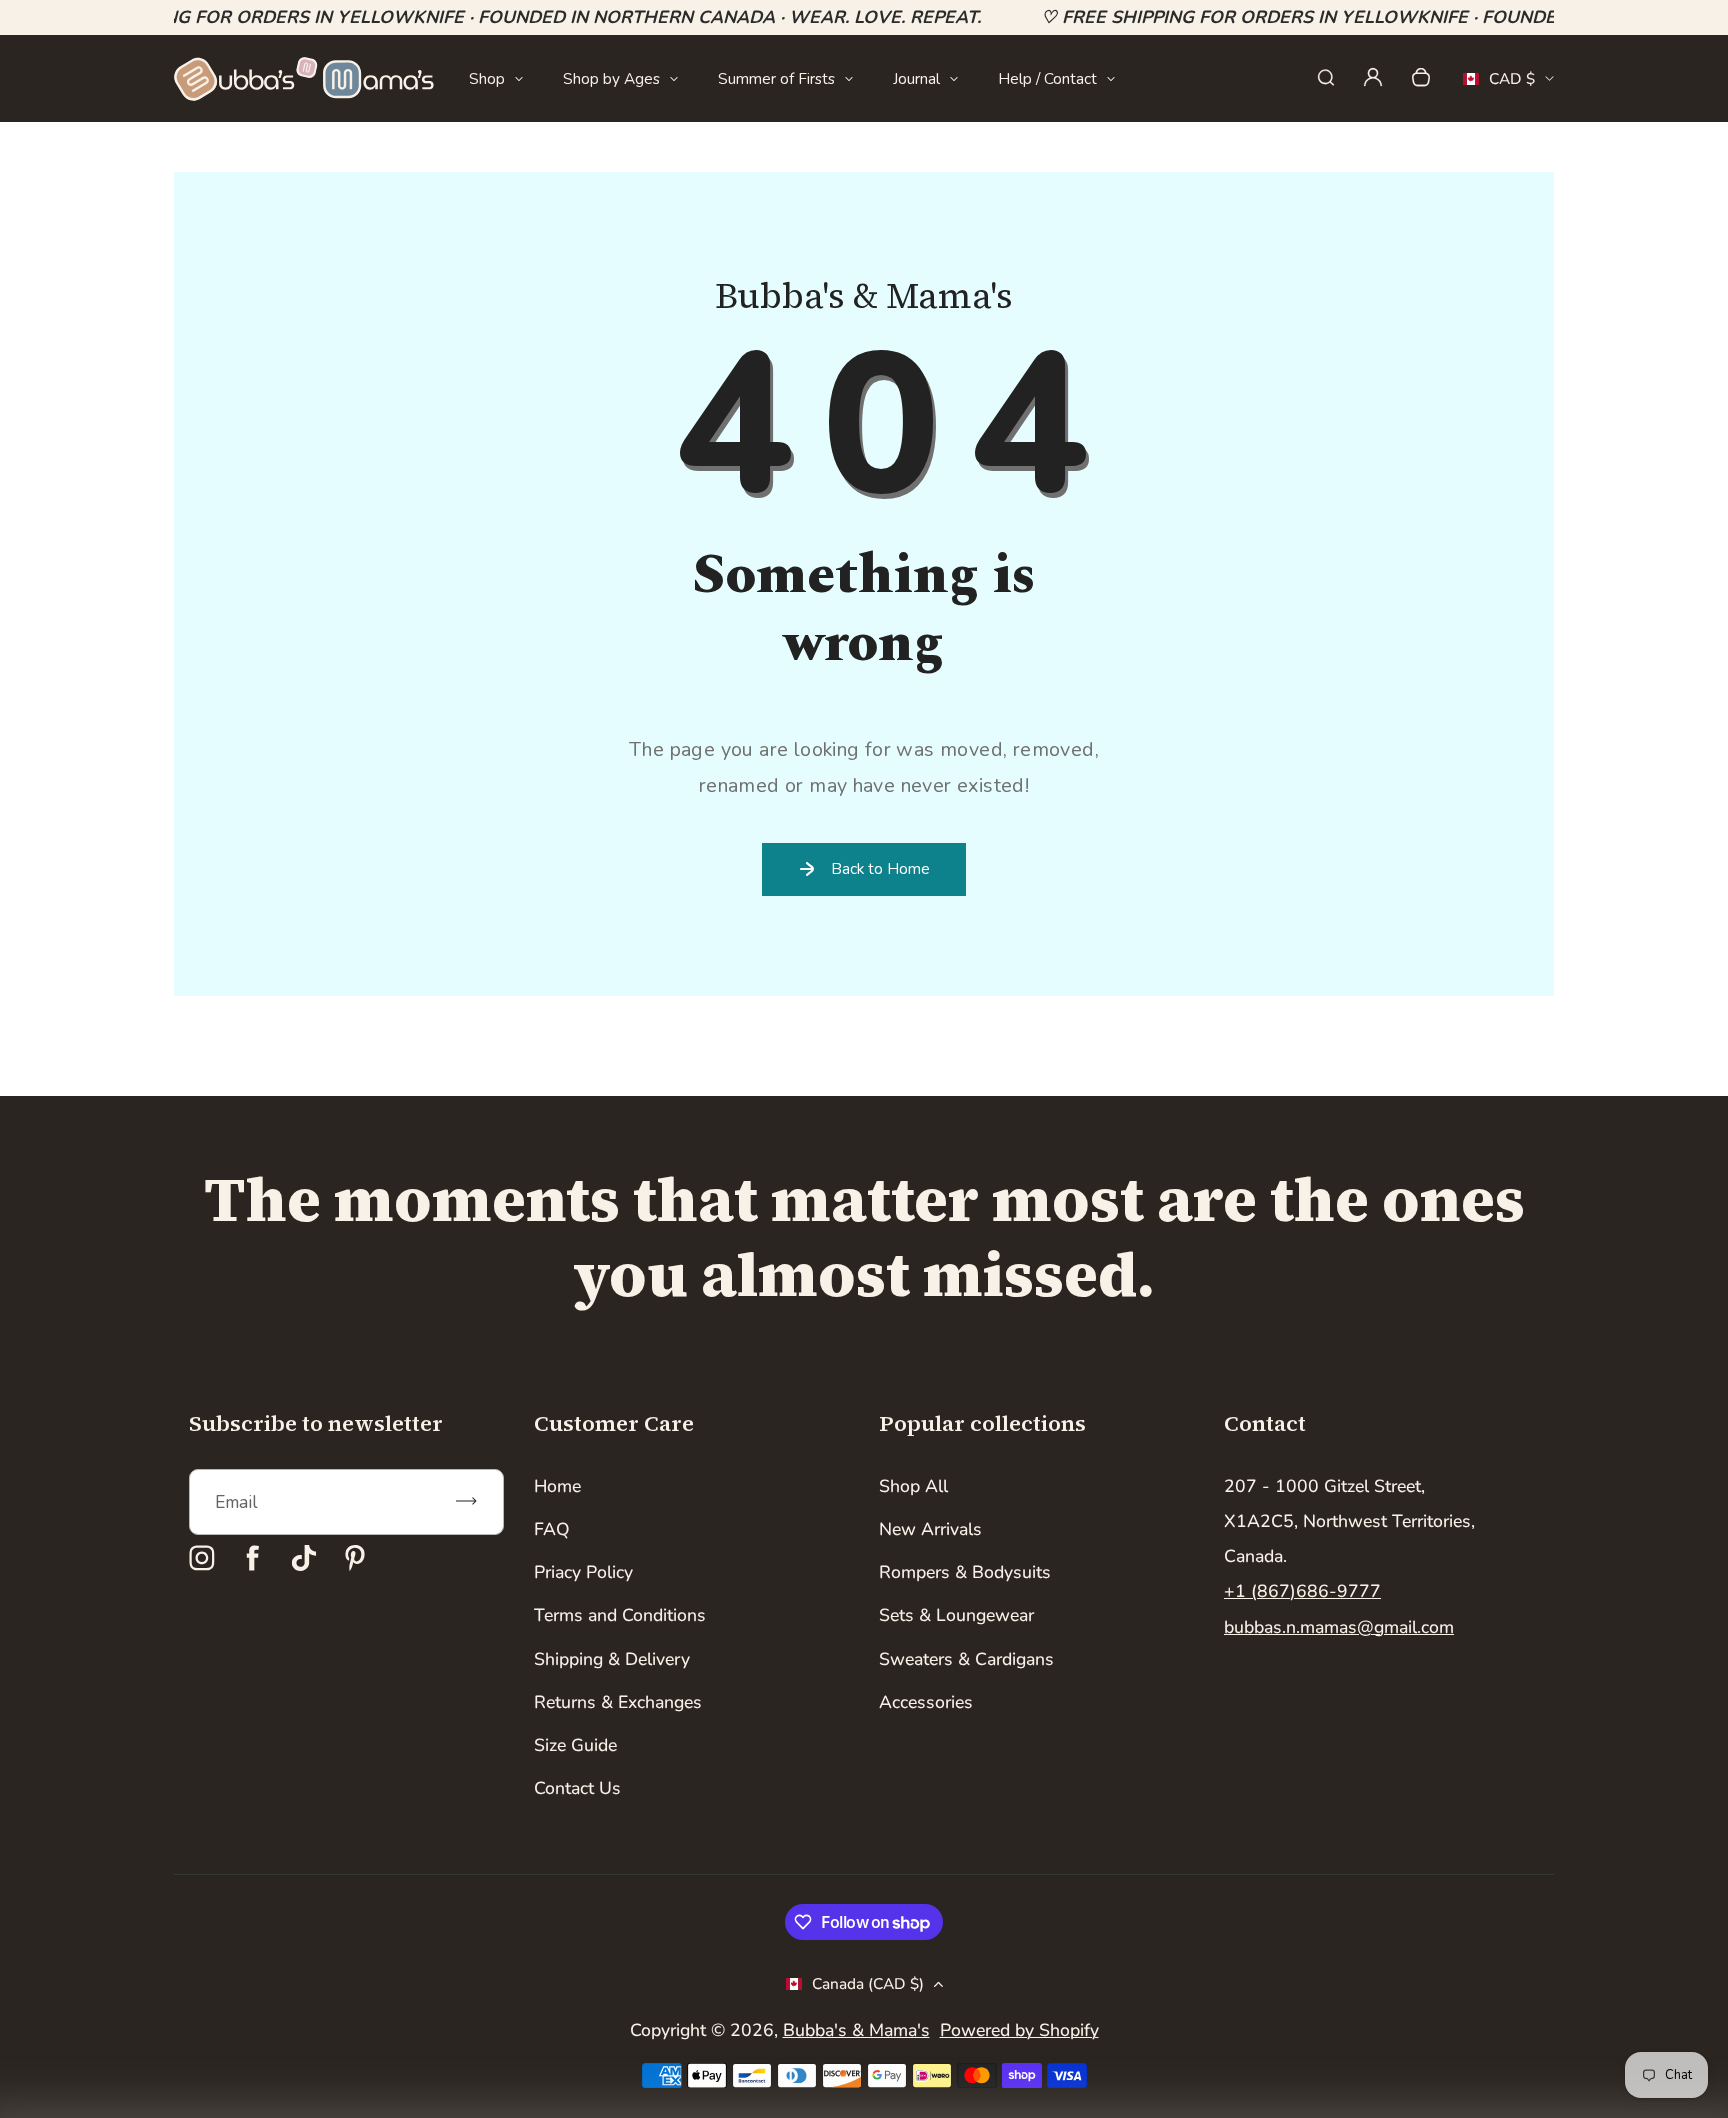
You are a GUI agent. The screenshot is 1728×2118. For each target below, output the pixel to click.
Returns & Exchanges (618, 1702)
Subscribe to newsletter (316, 1423)
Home (557, 1486)
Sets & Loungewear (956, 1615)
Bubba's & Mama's (856, 2030)
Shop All (913, 1486)
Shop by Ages (611, 78)
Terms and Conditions (620, 1615)
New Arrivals (930, 1529)
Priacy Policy (583, 1572)
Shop (487, 78)
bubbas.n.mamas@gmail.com (1339, 1627)
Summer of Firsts (776, 78)
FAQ (552, 1529)
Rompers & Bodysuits (965, 1572)
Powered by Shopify (1019, 2030)
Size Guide (575, 1745)
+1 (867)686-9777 (1302, 1591)
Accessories (926, 1702)
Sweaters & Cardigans (966, 1659)
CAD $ (1499, 85)
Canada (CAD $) (868, 1983)
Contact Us (577, 1788)
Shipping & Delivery (612, 1659)
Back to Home (880, 868)
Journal (916, 78)
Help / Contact (1047, 78)
